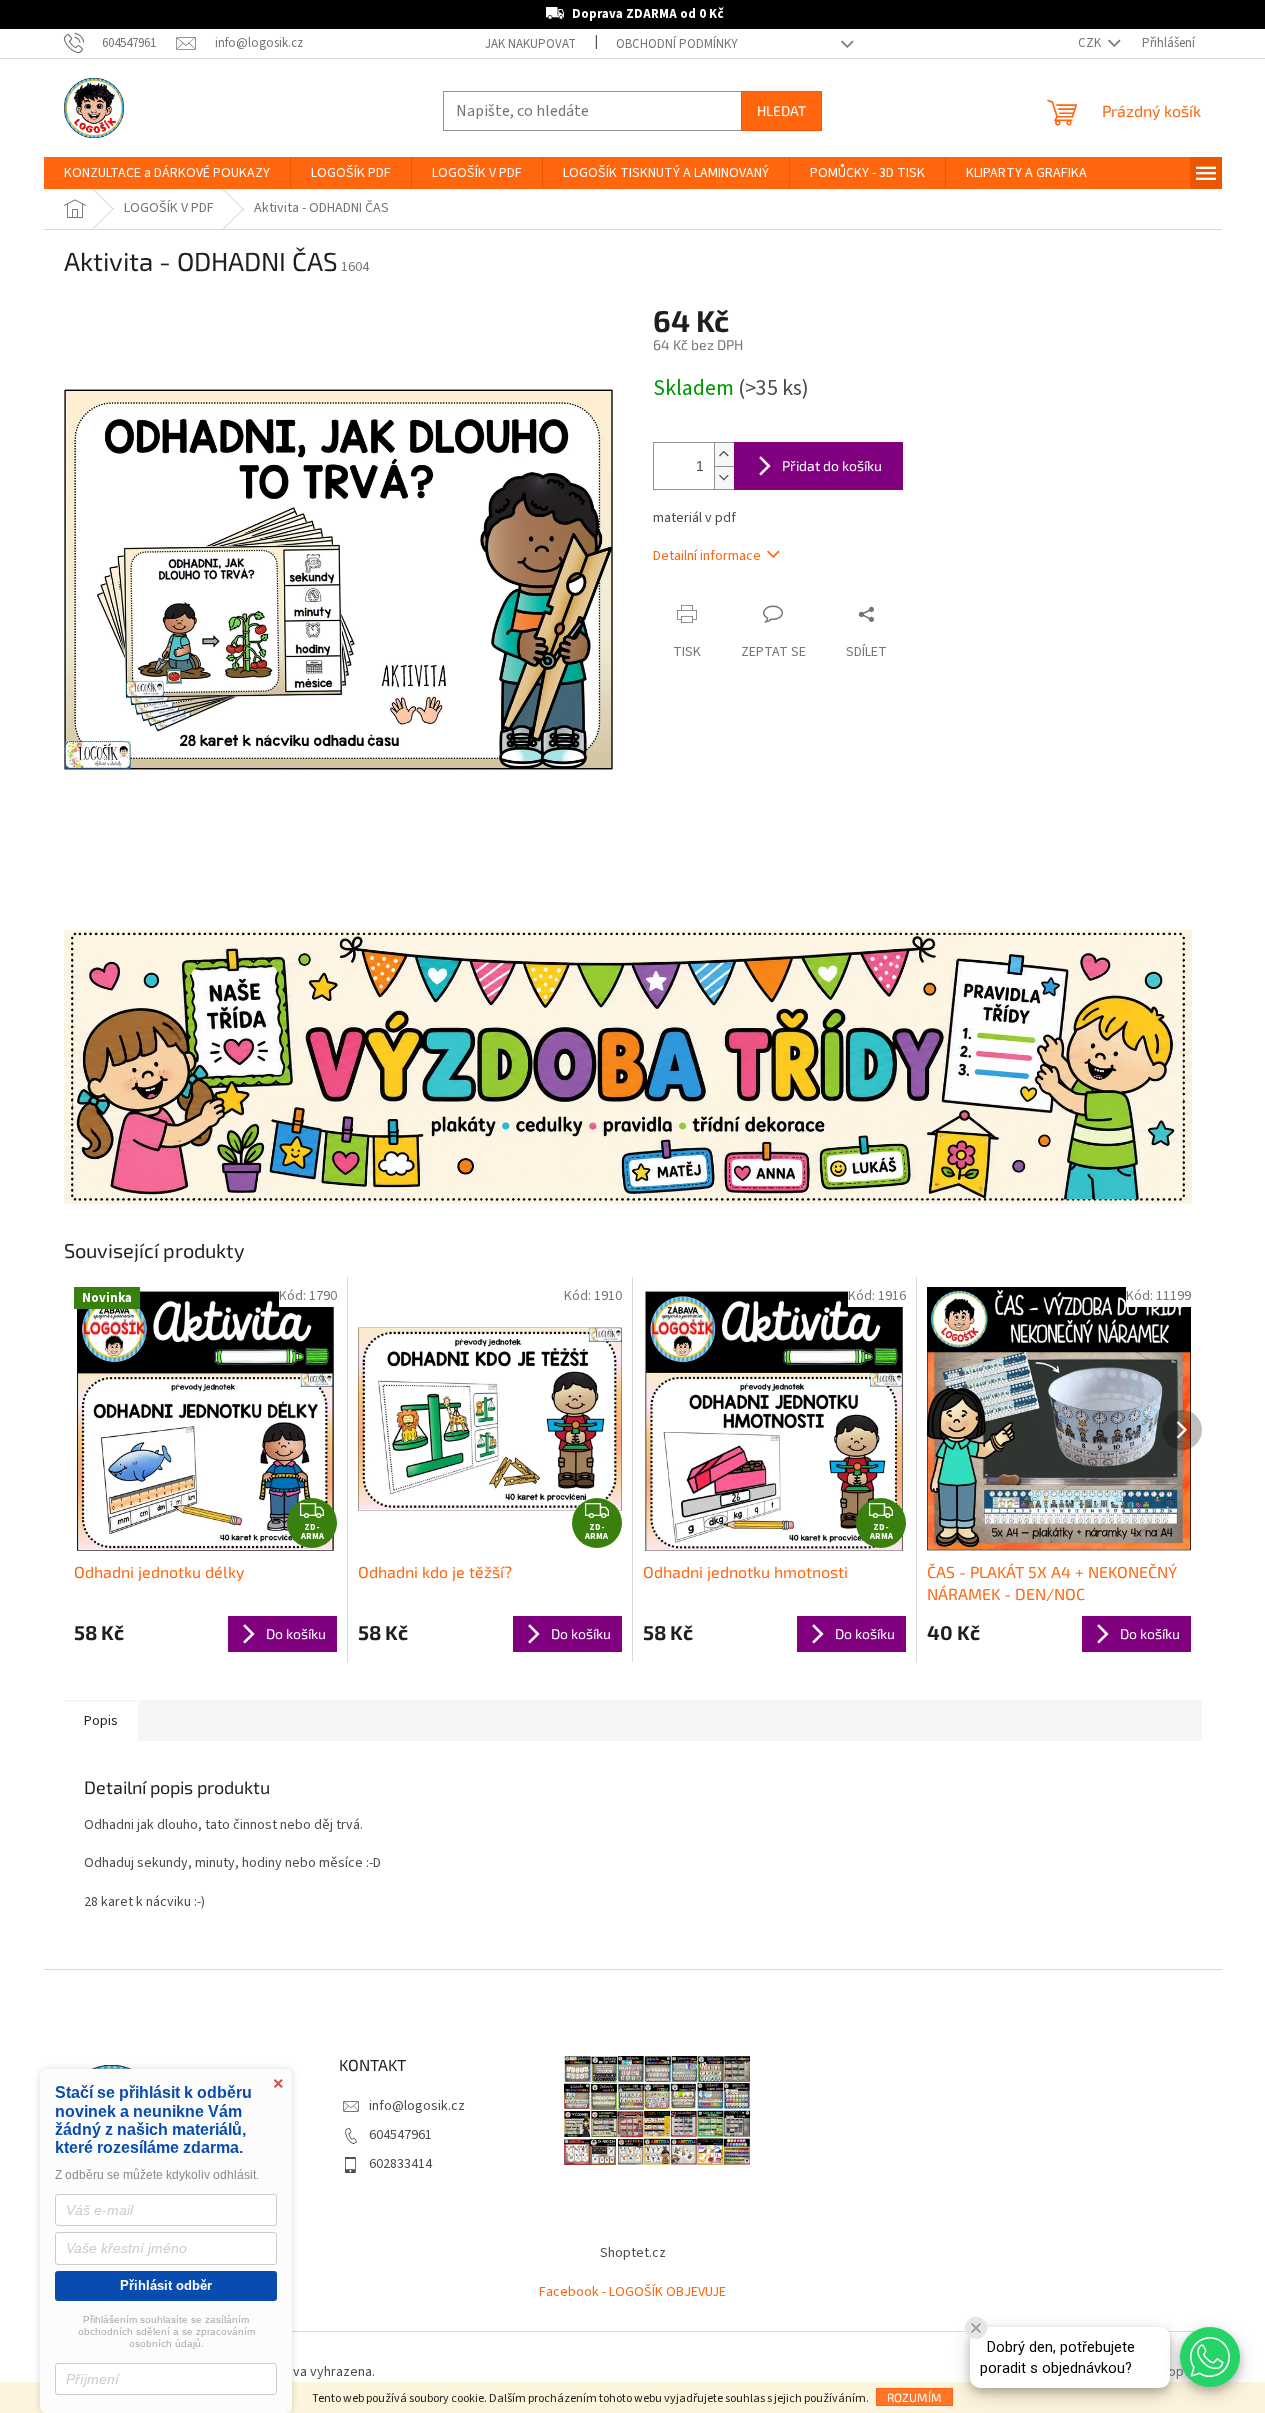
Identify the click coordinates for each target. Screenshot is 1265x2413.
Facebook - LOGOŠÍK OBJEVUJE (632, 2292)
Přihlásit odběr (166, 2285)
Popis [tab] (101, 1721)
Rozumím (914, 2397)
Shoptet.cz (633, 2253)
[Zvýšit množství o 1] (724, 454)
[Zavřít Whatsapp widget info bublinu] (976, 2328)
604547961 (400, 2135)
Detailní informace (707, 556)
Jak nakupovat (530, 44)
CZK (1091, 43)
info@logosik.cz (417, 2106)
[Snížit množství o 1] (724, 477)
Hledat (781, 110)
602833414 (400, 2164)
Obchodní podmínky (677, 44)
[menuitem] (167, 173)
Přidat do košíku (832, 465)
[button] (1210, 2357)
